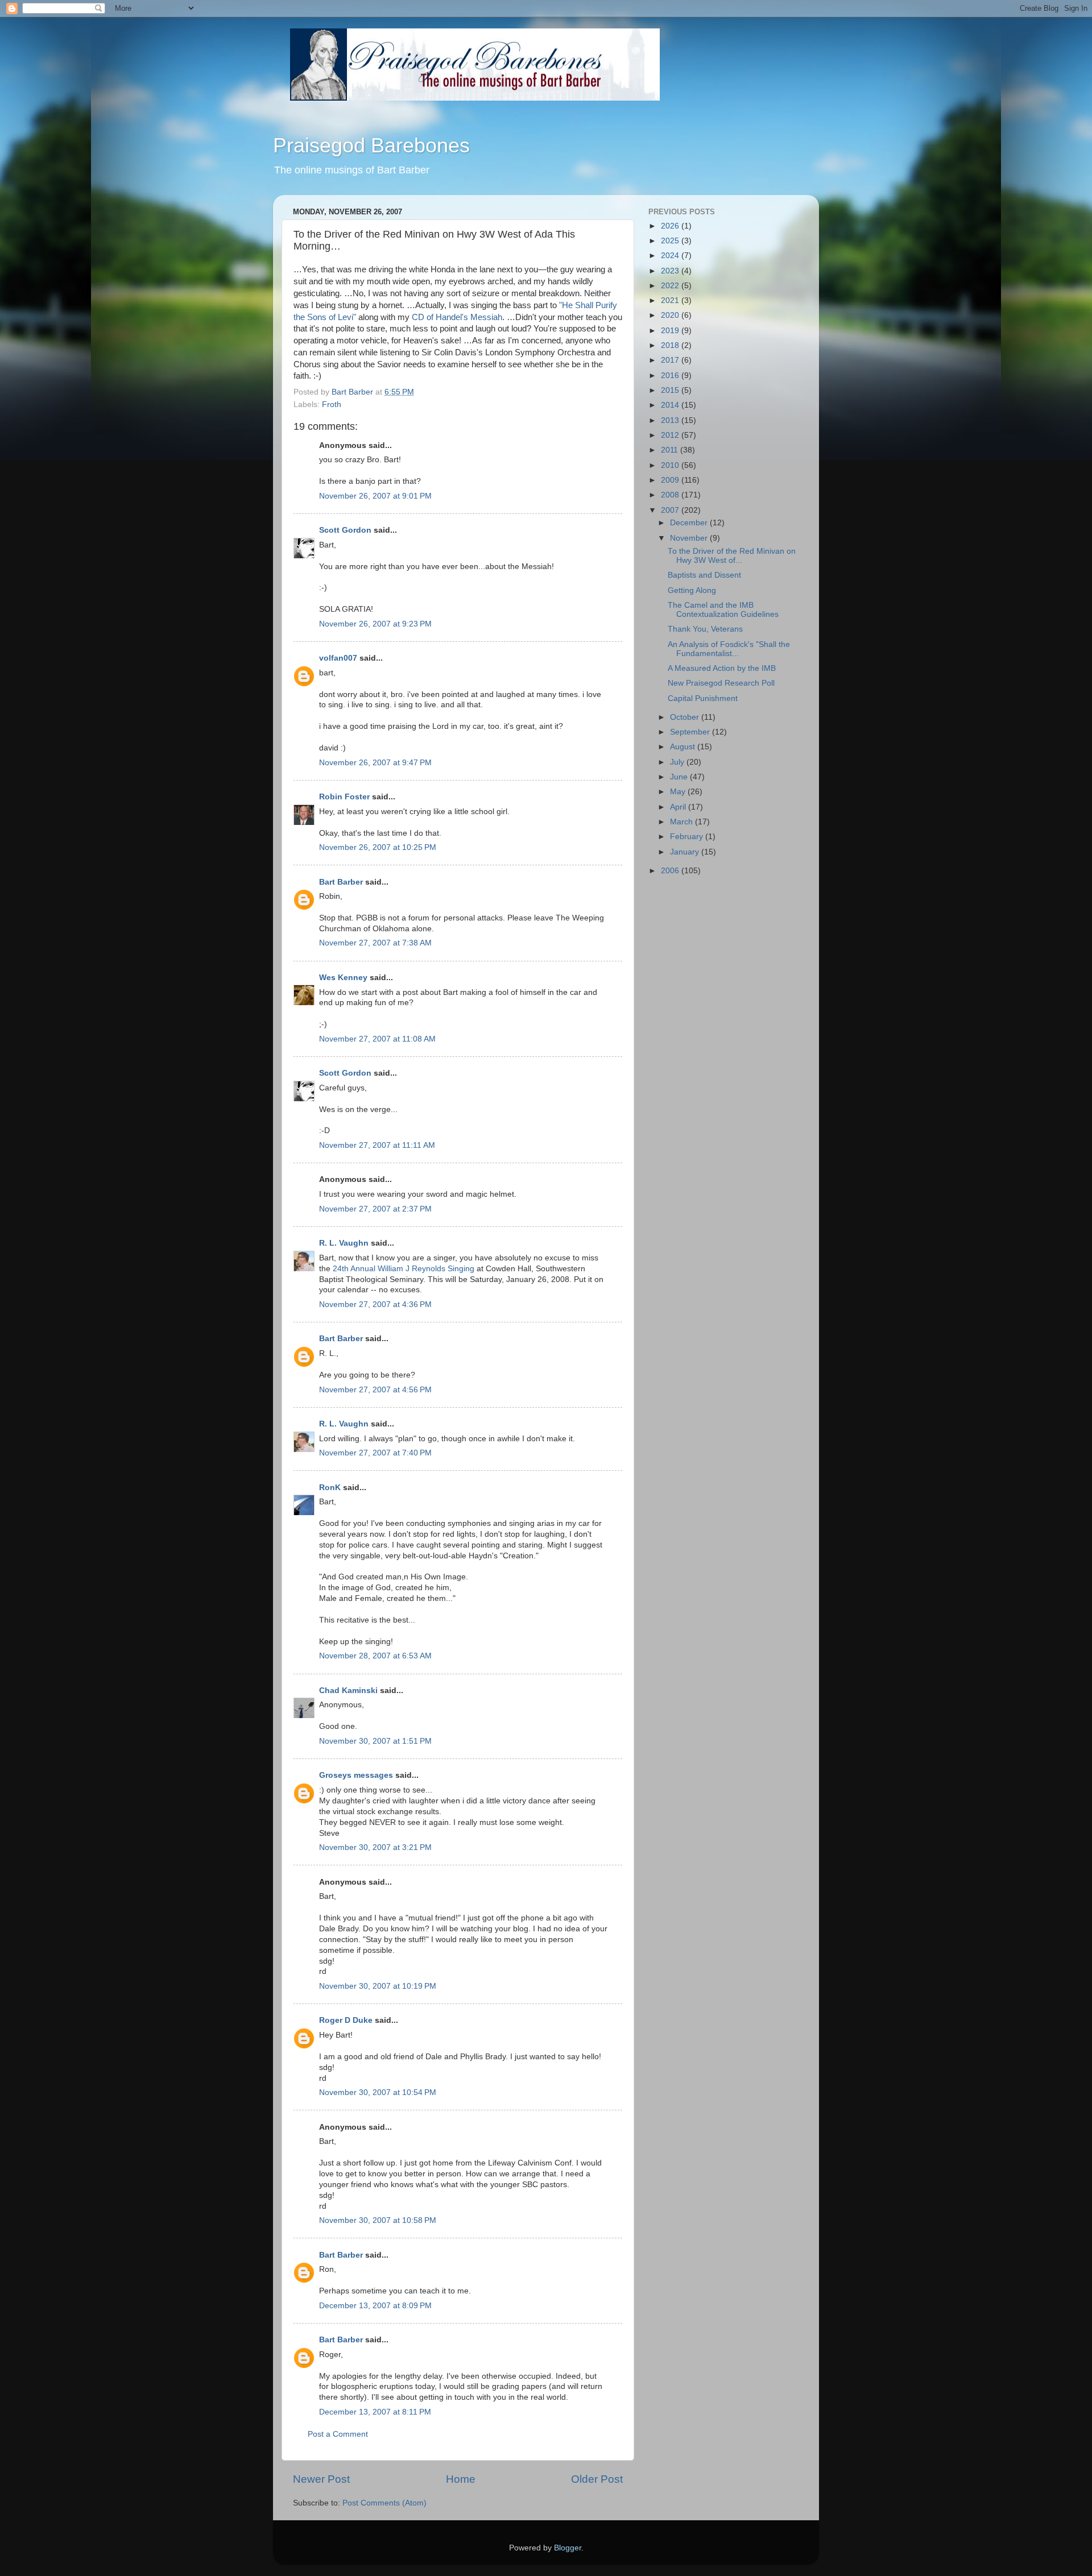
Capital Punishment (703, 698)
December (690, 523)
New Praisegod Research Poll (721, 683)
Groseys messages (356, 1775)
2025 (671, 241)
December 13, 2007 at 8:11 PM (375, 2412)
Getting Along (692, 590)
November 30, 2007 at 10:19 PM (378, 1986)
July (678, 762)
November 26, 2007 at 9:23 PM (375, 624)
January (686, 852)
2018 (671, 345)
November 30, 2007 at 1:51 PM (375, 1741)
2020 (671, 315)
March (682, 822)
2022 (671, 286)
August (684, 747)
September (691, 732)
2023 (671, 271)
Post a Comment (338, 2434)
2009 (671, 480)
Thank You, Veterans (705, 629)
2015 (671, 390)
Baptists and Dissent (704, 575)
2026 (671, 226)
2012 (671, 435)
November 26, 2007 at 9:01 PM (375, 496)
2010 (671, 465)
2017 (671, 360)
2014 (671, 405)
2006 (671, 871)
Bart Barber (341, 882)
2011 (671, 450)
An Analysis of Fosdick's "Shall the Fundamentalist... (729, 649)
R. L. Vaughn (344, 1243)
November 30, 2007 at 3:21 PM (375, 1847)
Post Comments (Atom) (384, 2503)
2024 (671, 256)
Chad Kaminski (348, 1691)
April (679, 807)
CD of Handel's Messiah (457, 317)
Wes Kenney (343, 978)
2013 (671, 420)
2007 (671, 510)
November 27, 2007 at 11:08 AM (377, 1039)
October (686, 717)
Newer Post (321, 2479)
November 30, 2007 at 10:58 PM (378, 2220)
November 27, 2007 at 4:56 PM (375, 1390)
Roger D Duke (346, 2020)
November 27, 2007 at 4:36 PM (375, 1304)
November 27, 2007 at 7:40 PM (375, 1453)
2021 (671, 300)
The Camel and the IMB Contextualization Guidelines (723, 610)
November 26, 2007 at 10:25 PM (378, 847)
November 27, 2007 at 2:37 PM (375, 1209)
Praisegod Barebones (371, 145)
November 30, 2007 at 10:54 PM (378, 2092)
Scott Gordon (345, 530)
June (680, 777)
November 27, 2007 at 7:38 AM (375, 943)
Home (461, 2479)
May (679, 792)
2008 (671, 495)
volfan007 (338, 658)
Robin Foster (344, 797)
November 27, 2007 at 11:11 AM (377, 1145)
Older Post (597, 2479)
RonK (330, 1488)
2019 (671, 331)
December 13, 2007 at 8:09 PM (375, 2306)
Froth (332, 405)
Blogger (568, 2548)
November (690, 538)
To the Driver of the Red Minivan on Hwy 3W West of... (732, 556)
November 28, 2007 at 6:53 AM (375, 1656)
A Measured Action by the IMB (722, 668)
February (688, 837)
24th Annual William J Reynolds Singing (404, 1269)
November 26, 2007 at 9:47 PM (375, 763)
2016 (671, 376)
